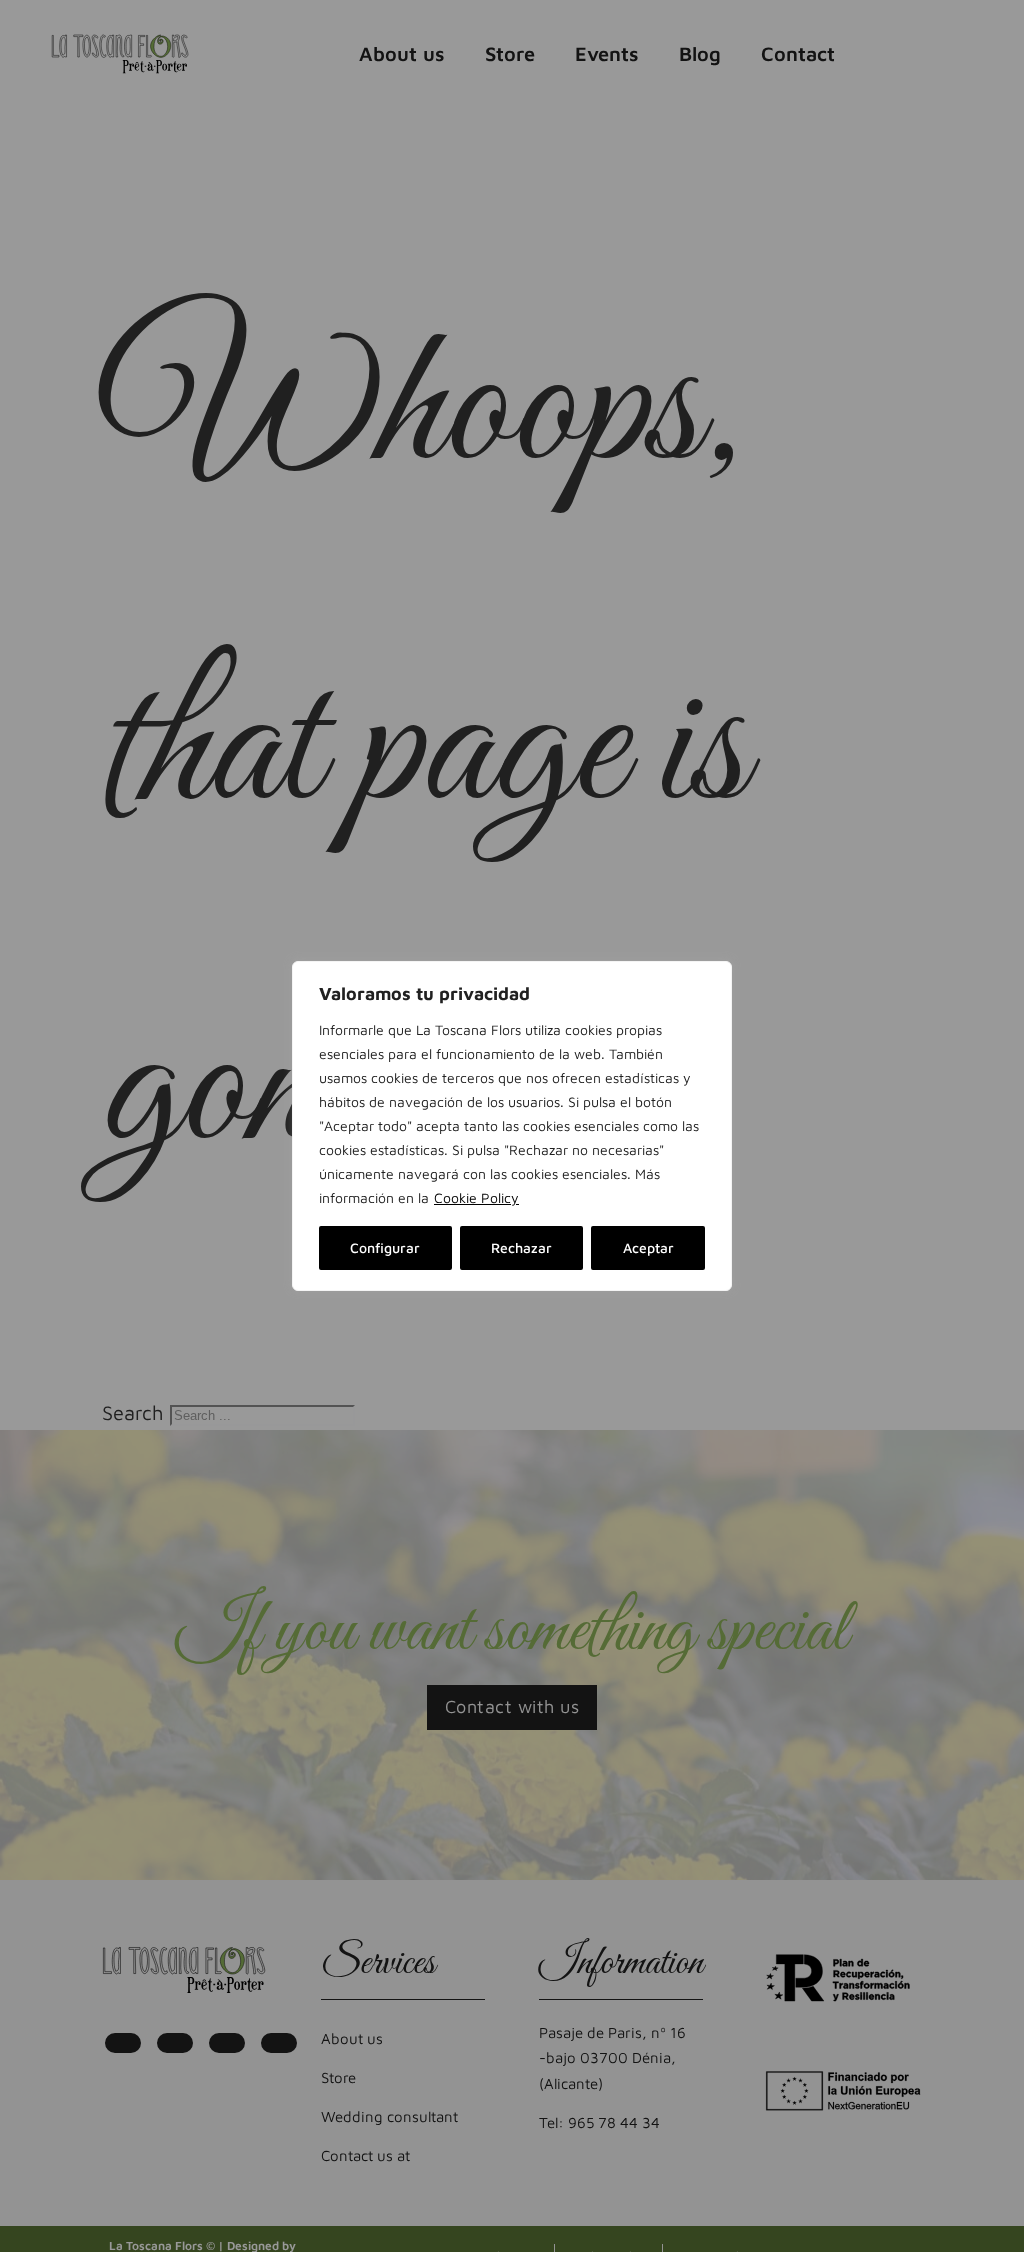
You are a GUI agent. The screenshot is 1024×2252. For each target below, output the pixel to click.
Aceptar (648, 1247)
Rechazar (521, 1247)
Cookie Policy (476, 1197)
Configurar (385, 1247)
